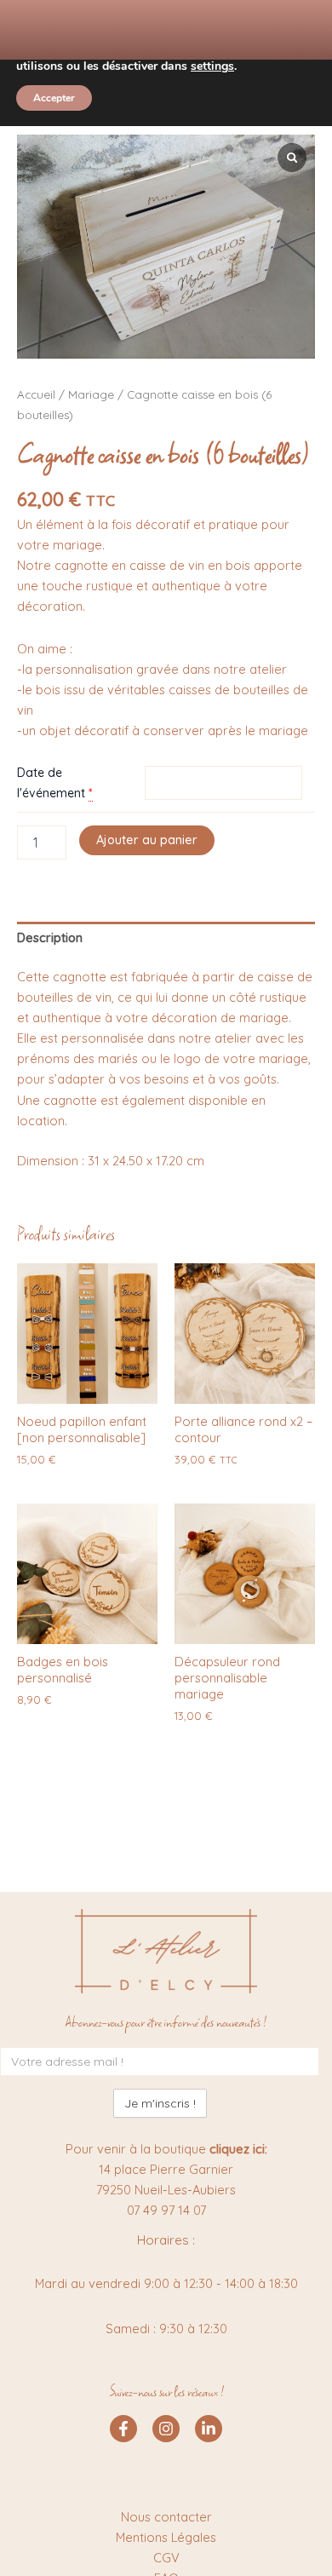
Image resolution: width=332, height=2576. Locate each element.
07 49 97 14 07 (166, 2210)
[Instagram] (166, 2429)
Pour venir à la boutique (166, 2149)
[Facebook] (123, 2429)
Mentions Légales (166, 2537)
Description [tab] (50, 937)
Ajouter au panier (147, 839)
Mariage (91, 394)
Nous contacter (166, 2517)
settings (212, 66)
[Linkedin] (209, 2429)
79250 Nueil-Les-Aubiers (166, 2190)
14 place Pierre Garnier (166, 2169)
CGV (166, 2558)
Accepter (54, 98)
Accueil (36, 394)
